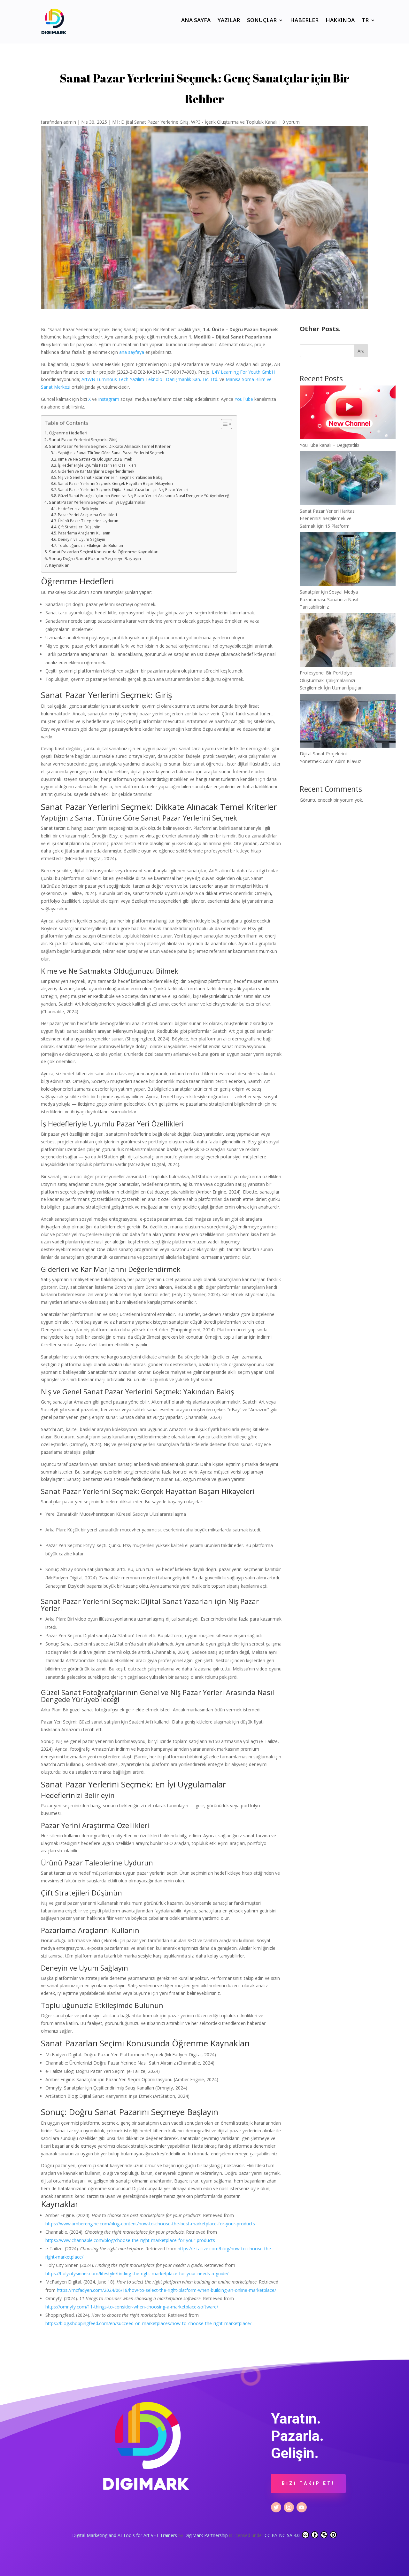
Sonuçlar (262, 21)
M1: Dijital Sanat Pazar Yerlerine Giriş (150, 122)
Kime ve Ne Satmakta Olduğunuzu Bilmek (95, 459)
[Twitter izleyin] (276, 2507)
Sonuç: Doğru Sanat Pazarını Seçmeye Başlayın (95, 558)
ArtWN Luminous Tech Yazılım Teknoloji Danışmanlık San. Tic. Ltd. (150, 379)
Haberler (304, 21)
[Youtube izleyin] (302, 2507)
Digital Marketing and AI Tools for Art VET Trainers (125, 2535)
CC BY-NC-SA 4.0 (283, 2535)
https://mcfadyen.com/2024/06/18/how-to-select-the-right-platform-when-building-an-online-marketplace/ (166, 2290)
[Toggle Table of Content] (223, 424)
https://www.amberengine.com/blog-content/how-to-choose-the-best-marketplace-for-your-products (150, 2224)
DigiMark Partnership (207, 2535)
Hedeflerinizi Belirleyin (78, 509)
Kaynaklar (59, 565)
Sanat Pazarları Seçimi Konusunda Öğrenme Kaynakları (104, 552)
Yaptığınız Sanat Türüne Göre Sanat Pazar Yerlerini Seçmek (111, 453)
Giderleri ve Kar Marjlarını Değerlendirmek (96, 471)
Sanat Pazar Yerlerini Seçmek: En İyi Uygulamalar (97, 502)
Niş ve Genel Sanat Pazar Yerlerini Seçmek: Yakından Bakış (110, 477)
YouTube (244, 399)
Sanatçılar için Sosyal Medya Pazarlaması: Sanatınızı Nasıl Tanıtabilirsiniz (329, 599)
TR (365, 21)
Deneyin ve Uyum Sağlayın (81, 539)
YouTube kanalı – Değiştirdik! (329, 445)
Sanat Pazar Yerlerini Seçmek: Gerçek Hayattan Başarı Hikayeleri (115, 483)
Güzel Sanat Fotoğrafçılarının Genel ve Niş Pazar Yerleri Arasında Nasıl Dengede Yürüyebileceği (144, 496)
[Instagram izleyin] (289, 2507)
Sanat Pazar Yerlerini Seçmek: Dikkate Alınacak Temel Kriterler (110, 446)
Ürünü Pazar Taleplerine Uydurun (88, 521)
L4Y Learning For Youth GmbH (243, 372)
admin (70, 122)
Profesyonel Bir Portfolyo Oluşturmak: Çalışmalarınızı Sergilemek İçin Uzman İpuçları (331, 680)
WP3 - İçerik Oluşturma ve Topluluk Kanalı (234, 122)
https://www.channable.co (72, 2240)
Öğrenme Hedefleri (68, 433)
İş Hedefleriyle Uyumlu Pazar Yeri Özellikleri (97, 465)
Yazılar (229, 21)
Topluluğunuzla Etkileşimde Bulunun (90, 545)
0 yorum (291, 122)
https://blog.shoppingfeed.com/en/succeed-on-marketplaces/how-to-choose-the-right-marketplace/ (148, 2323)
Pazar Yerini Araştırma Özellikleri (87, 515)
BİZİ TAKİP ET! (308, 2483)
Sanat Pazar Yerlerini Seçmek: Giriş (83, 440)
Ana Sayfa (196, 21)
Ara (361, 351)
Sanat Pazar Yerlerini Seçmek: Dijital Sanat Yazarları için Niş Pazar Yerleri (123, 490)
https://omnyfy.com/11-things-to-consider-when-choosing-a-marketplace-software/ (132, 2307)
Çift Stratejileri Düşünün (79, 527)
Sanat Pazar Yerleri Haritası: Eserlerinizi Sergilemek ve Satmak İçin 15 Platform (328, 519)
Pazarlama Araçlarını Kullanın (84, 533)
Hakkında (340, 21)
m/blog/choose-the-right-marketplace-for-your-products (157, 2240)
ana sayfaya (132, 352)
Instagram (109, 399)
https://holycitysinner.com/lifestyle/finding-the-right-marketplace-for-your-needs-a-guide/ (137, 2273)
